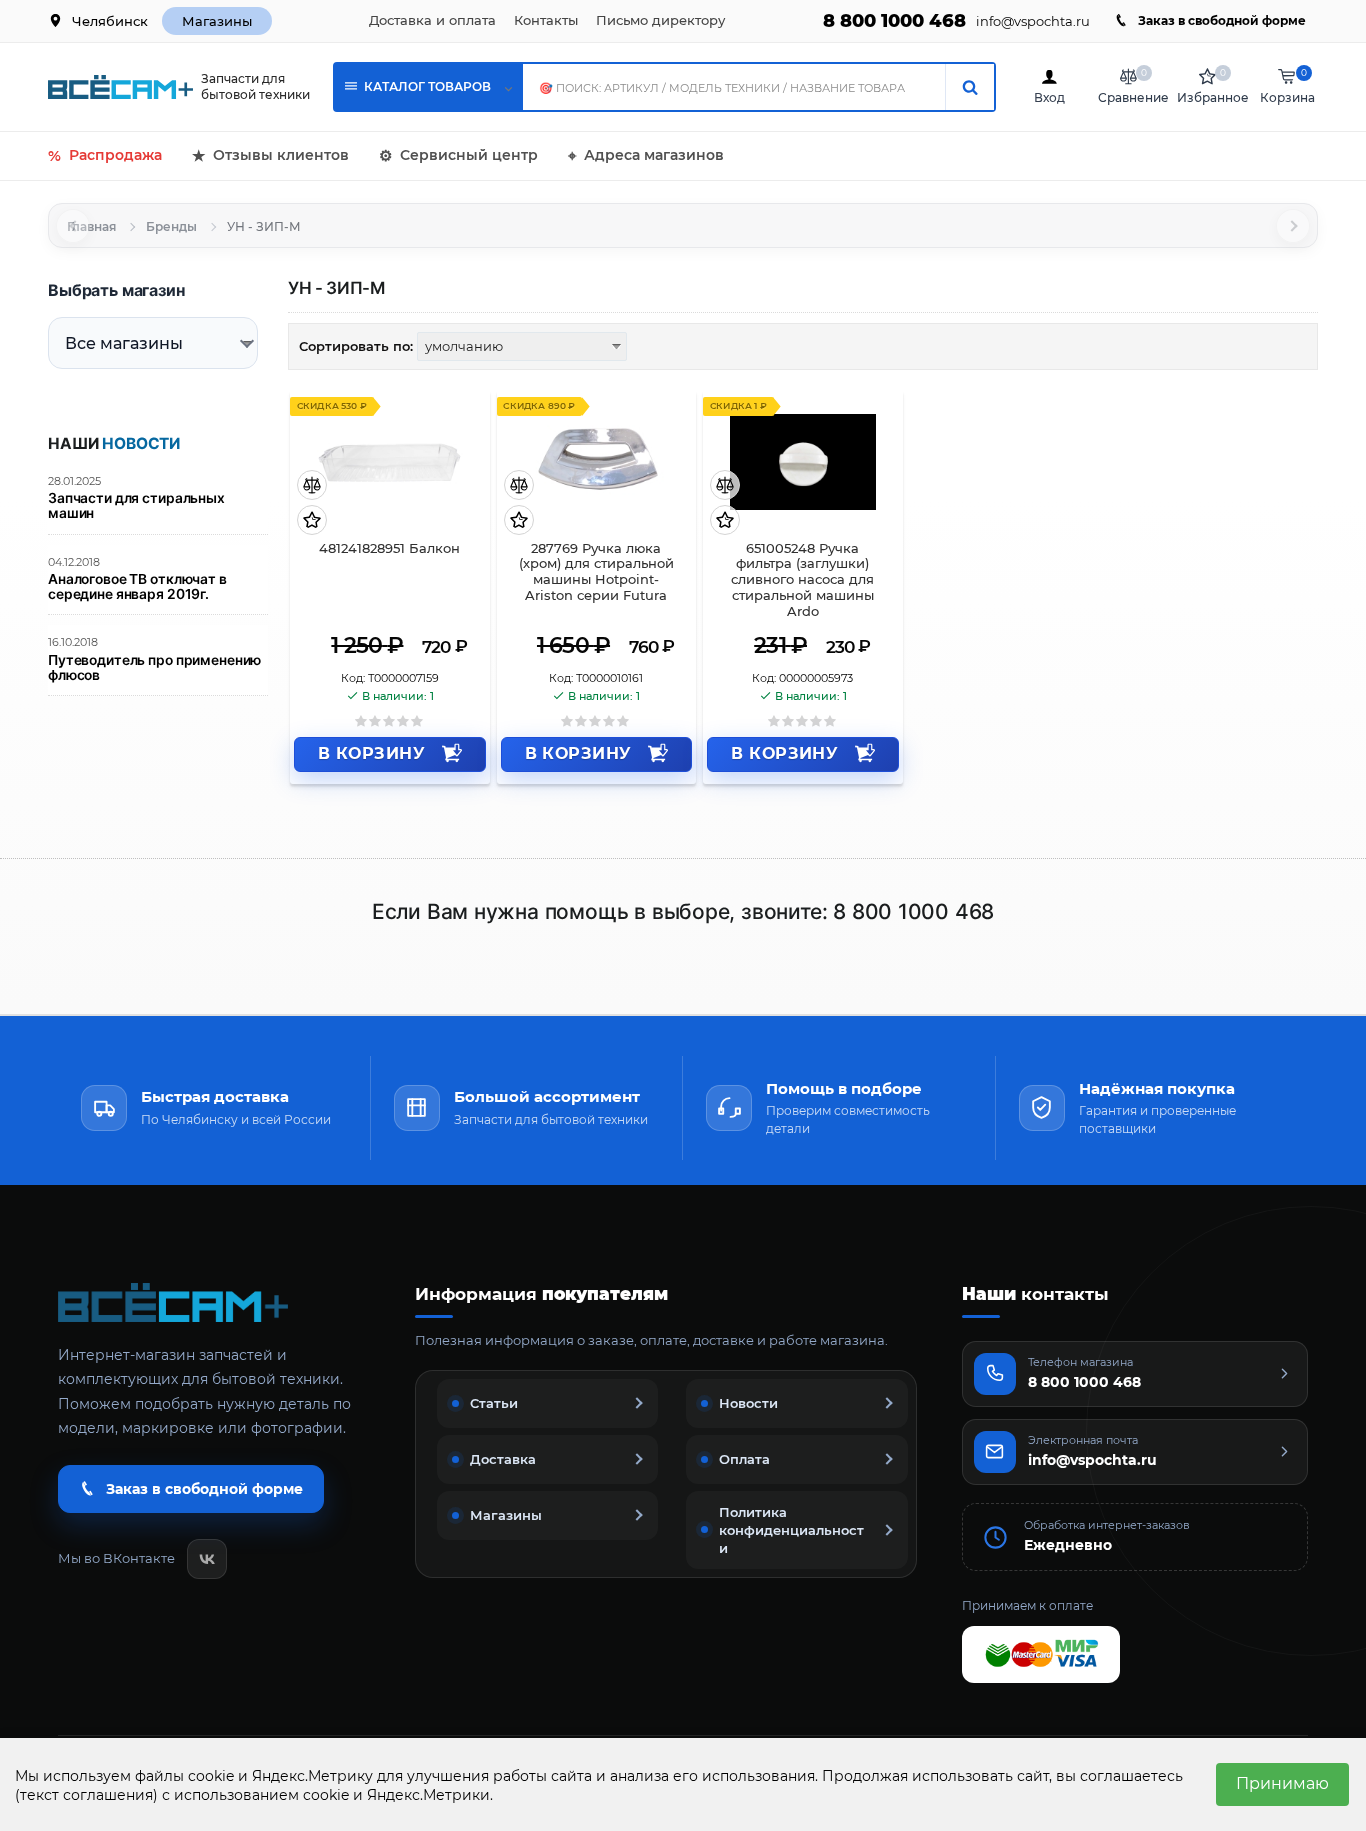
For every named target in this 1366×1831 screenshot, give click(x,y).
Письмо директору (660, 20)
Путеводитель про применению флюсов (154, 668)
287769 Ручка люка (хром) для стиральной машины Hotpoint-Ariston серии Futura (596, 572)
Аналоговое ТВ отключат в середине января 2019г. (137, 587)
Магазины (217, 21)
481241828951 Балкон (389, 548)
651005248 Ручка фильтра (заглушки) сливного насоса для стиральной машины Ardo (802, 580)
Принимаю (1282, 1783)
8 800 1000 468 (894, 21)
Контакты (546, 20)
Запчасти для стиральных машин (136, 506)
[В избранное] (312, 521)
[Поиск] (969, 87)
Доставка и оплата (432, 20)
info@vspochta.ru (1033, 21)
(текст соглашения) (86, 1795)
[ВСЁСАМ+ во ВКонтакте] (207, 1559)
